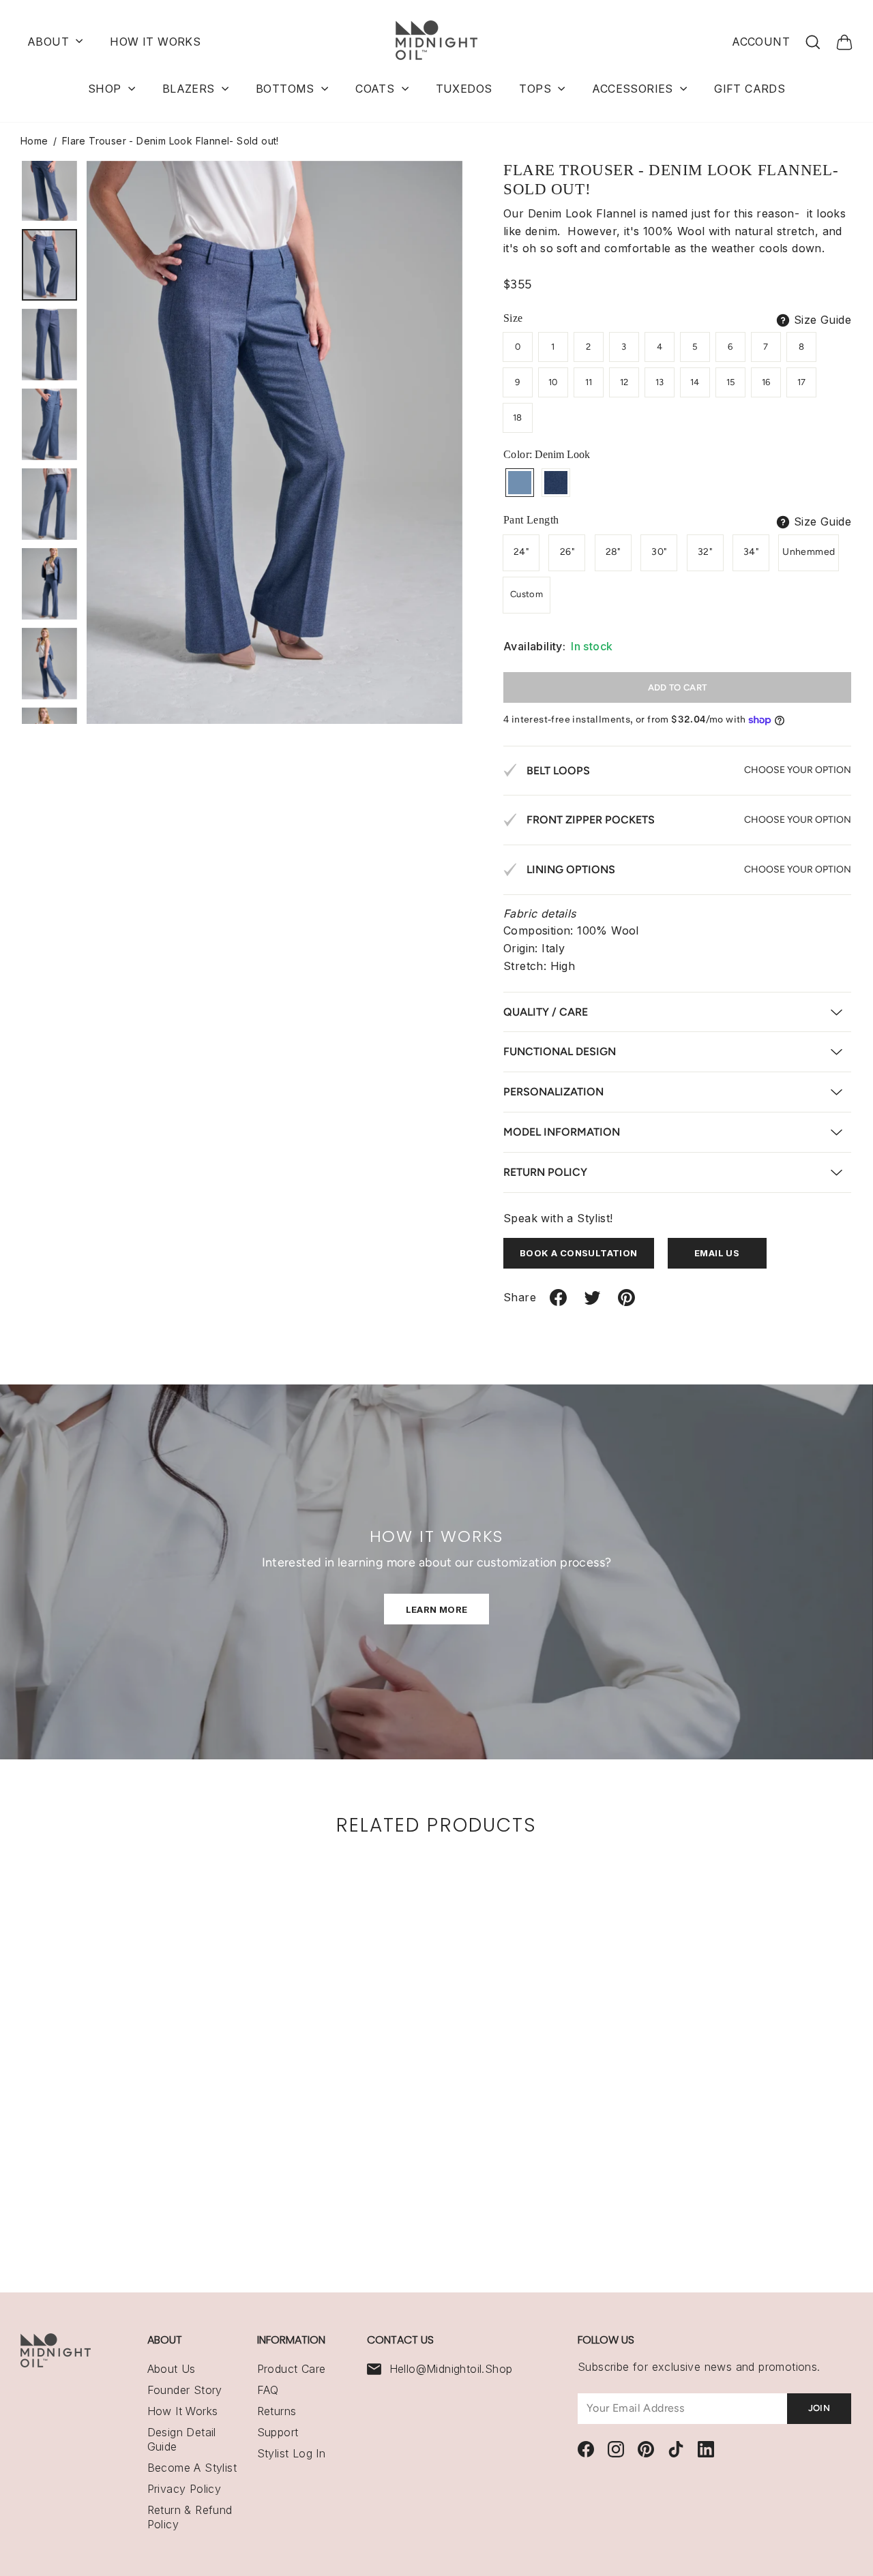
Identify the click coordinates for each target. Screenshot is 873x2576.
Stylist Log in (292, 2453)
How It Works (183, 2411)
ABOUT (50, 42)
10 (553, 382)
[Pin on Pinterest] (626, 1303)
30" (659, 552)
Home (34, 141)
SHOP (106, 89)
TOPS (537, 89)
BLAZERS (190, 89)
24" (521, 552)
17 (802, 382)
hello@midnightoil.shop (451, 2369)
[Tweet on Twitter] (592, 1303)
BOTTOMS (287, 89)
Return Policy (545, 1172)
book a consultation (579, 1253)
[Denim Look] (520, 483)
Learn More (437, 1609)
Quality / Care (546, 1012)
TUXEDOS (464, 89)
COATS (376, 89)
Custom (527, 594)
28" (613, 552)
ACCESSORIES (634, 89)
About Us (172, 2369)
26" (567, 552)
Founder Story (185, 2390)
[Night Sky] (556, 483)
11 (589, 382)
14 (695, 382)
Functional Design (560, 1051)
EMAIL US (717, 1253)
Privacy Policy (184, 2489)
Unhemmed (809, 552)
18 (518, 418)
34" (751, 552)
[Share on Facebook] (558, 1303)
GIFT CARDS (750, 89)
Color (547, 454)
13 (660, 382)
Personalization (553, 1092)
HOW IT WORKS (155, 42)
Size (513, 318)
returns (277, 2411)
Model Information (562, 1132)
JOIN (819, 2408)
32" (705, 552)
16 (766, 382)
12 (624, 382)
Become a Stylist (192, 2468)
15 (731, 382)
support (278, 2432)
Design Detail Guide (182, 2439)
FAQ (268, 2390)
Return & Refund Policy (190, 2517)
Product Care (292, 2369)
